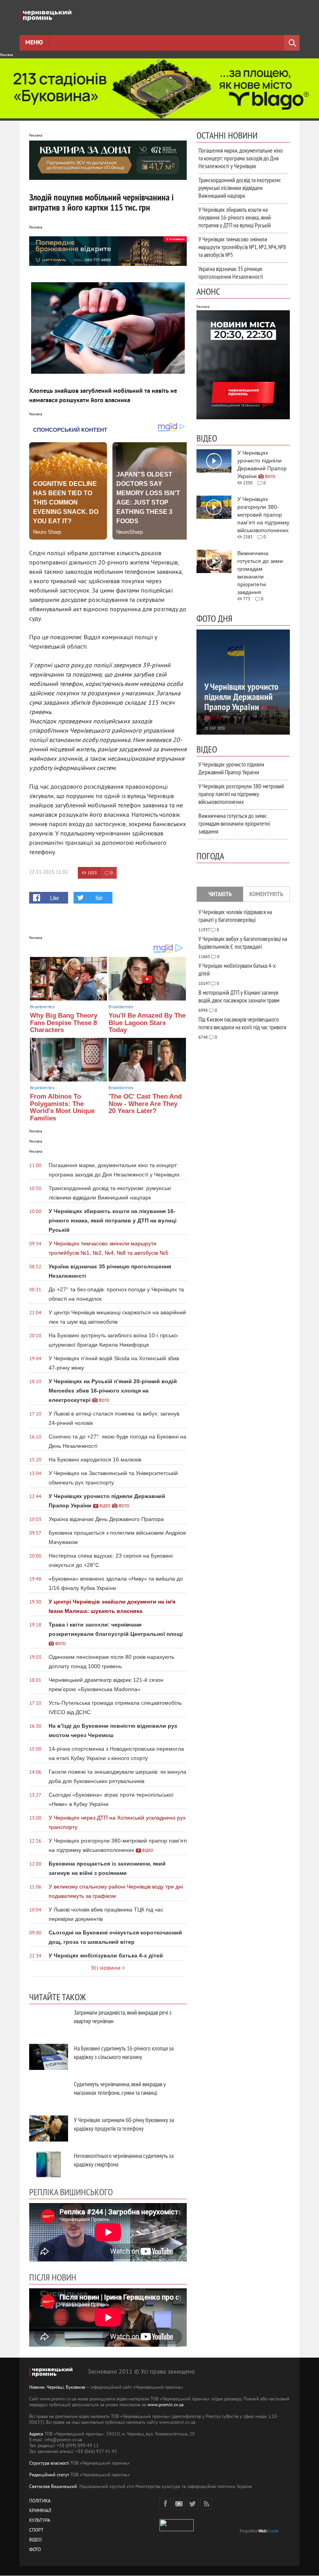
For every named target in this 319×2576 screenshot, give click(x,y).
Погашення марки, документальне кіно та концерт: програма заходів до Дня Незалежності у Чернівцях (241, 158)
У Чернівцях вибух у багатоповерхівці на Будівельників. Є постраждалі (243, 942)
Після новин (53, 2277)
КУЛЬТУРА (40, 2521)
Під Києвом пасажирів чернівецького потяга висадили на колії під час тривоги (242, 1023)
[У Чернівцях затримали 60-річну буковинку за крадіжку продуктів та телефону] (49, 2128)
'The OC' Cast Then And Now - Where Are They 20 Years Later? (145, 1104)
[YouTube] (179, 2504)
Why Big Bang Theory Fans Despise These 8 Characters (64, 1023)
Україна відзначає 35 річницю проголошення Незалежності (231, 273)
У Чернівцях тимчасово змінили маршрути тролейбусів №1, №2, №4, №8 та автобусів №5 (242, 247)
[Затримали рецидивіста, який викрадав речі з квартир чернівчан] (49, 2021)
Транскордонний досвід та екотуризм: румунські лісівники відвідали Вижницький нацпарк (240, 188)
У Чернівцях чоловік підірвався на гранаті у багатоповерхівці (235, 916)
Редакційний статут (49, 2475)
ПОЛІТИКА (40, 2501)
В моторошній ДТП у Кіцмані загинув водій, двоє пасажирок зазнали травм (239, 996)
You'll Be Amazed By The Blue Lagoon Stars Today (147, 1023)
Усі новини (106, 1968)
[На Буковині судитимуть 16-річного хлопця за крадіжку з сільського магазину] (49, 2057)
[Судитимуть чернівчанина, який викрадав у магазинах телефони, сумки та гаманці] (49, 2093)
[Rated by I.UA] (177, 2530)
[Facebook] (165, 2504)
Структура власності (49, 2464)
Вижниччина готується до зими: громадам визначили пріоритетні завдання (234, 823)
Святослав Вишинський (53, 2487)
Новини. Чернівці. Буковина (57, 2388)
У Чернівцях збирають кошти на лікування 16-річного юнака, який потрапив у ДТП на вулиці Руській (235, 217)
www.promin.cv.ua (166, 2405)
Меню (34, 43)
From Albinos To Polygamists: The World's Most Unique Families (62, 1107)
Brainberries (42, 1007)
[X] (193, 2504)
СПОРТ (36, 2531)
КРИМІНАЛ (40, 2511)
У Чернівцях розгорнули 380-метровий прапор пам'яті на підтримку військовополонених (241, 794)
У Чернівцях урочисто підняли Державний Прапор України (231, 768)
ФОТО (35, 2550)
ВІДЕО (35, 2540)
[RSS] (206, 2504)
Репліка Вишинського (71, 2192)
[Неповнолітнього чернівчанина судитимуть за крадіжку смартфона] (49, 2164)
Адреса (36, 2434)
